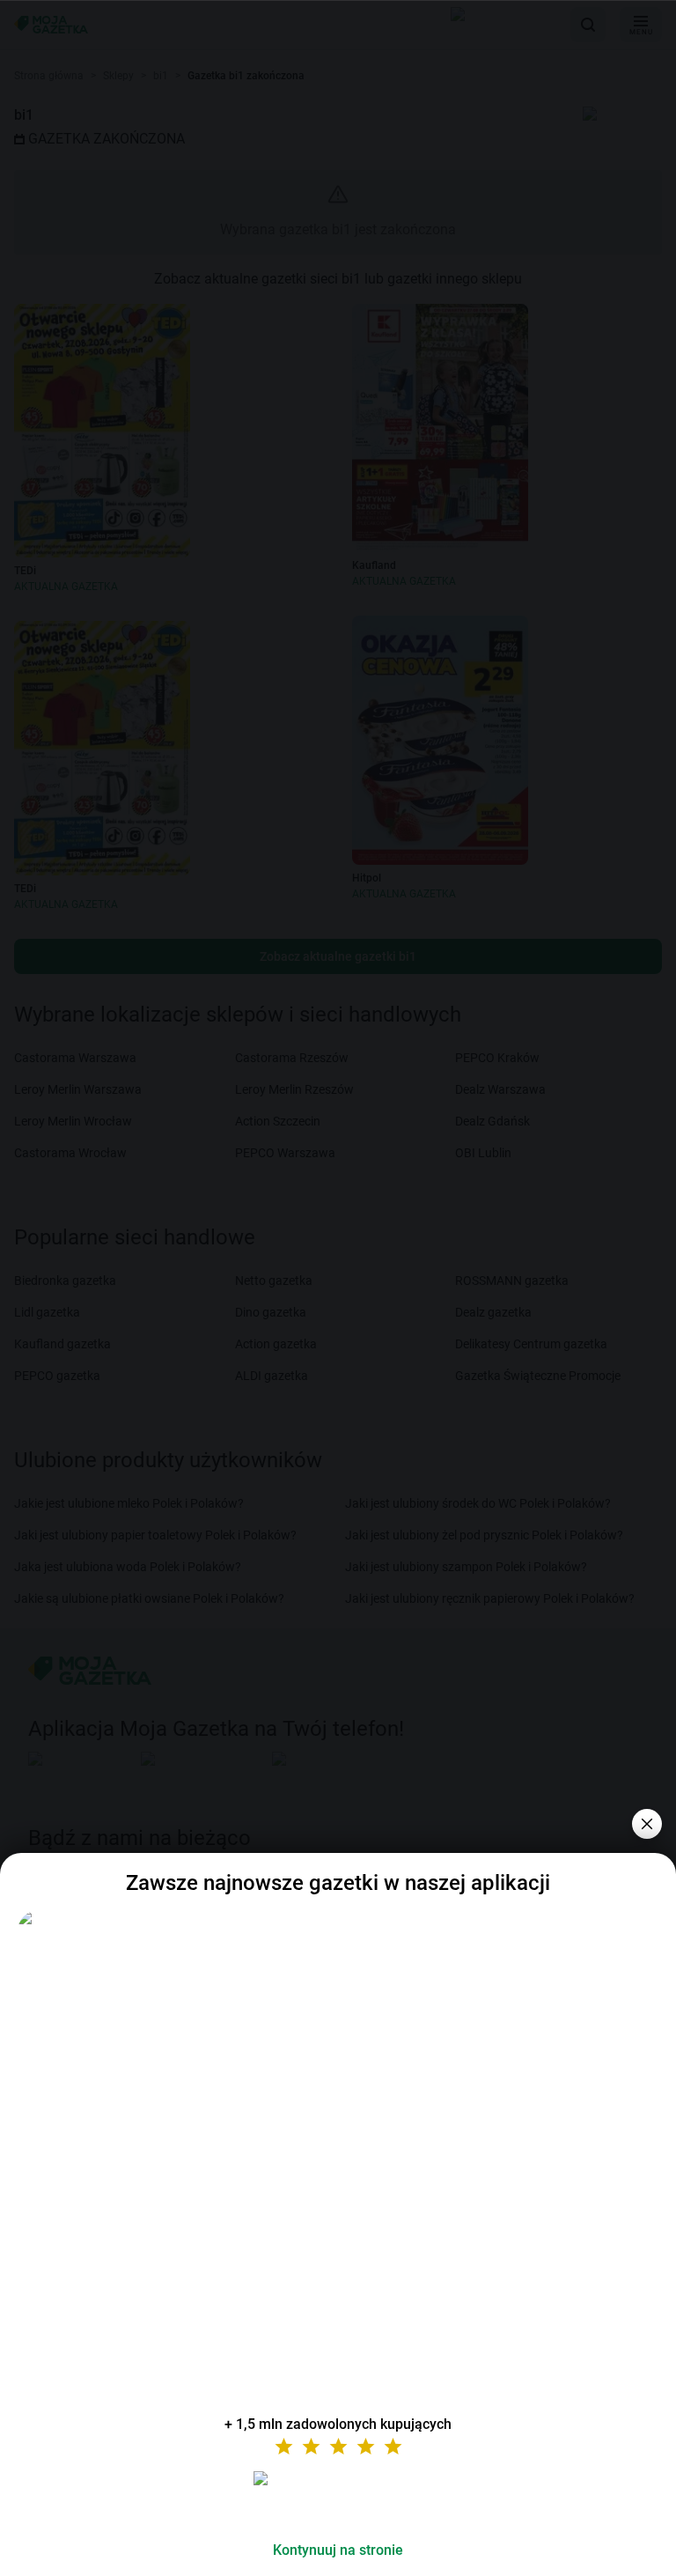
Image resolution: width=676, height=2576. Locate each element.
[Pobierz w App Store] (338, 2499)
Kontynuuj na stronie (338, 2550)
